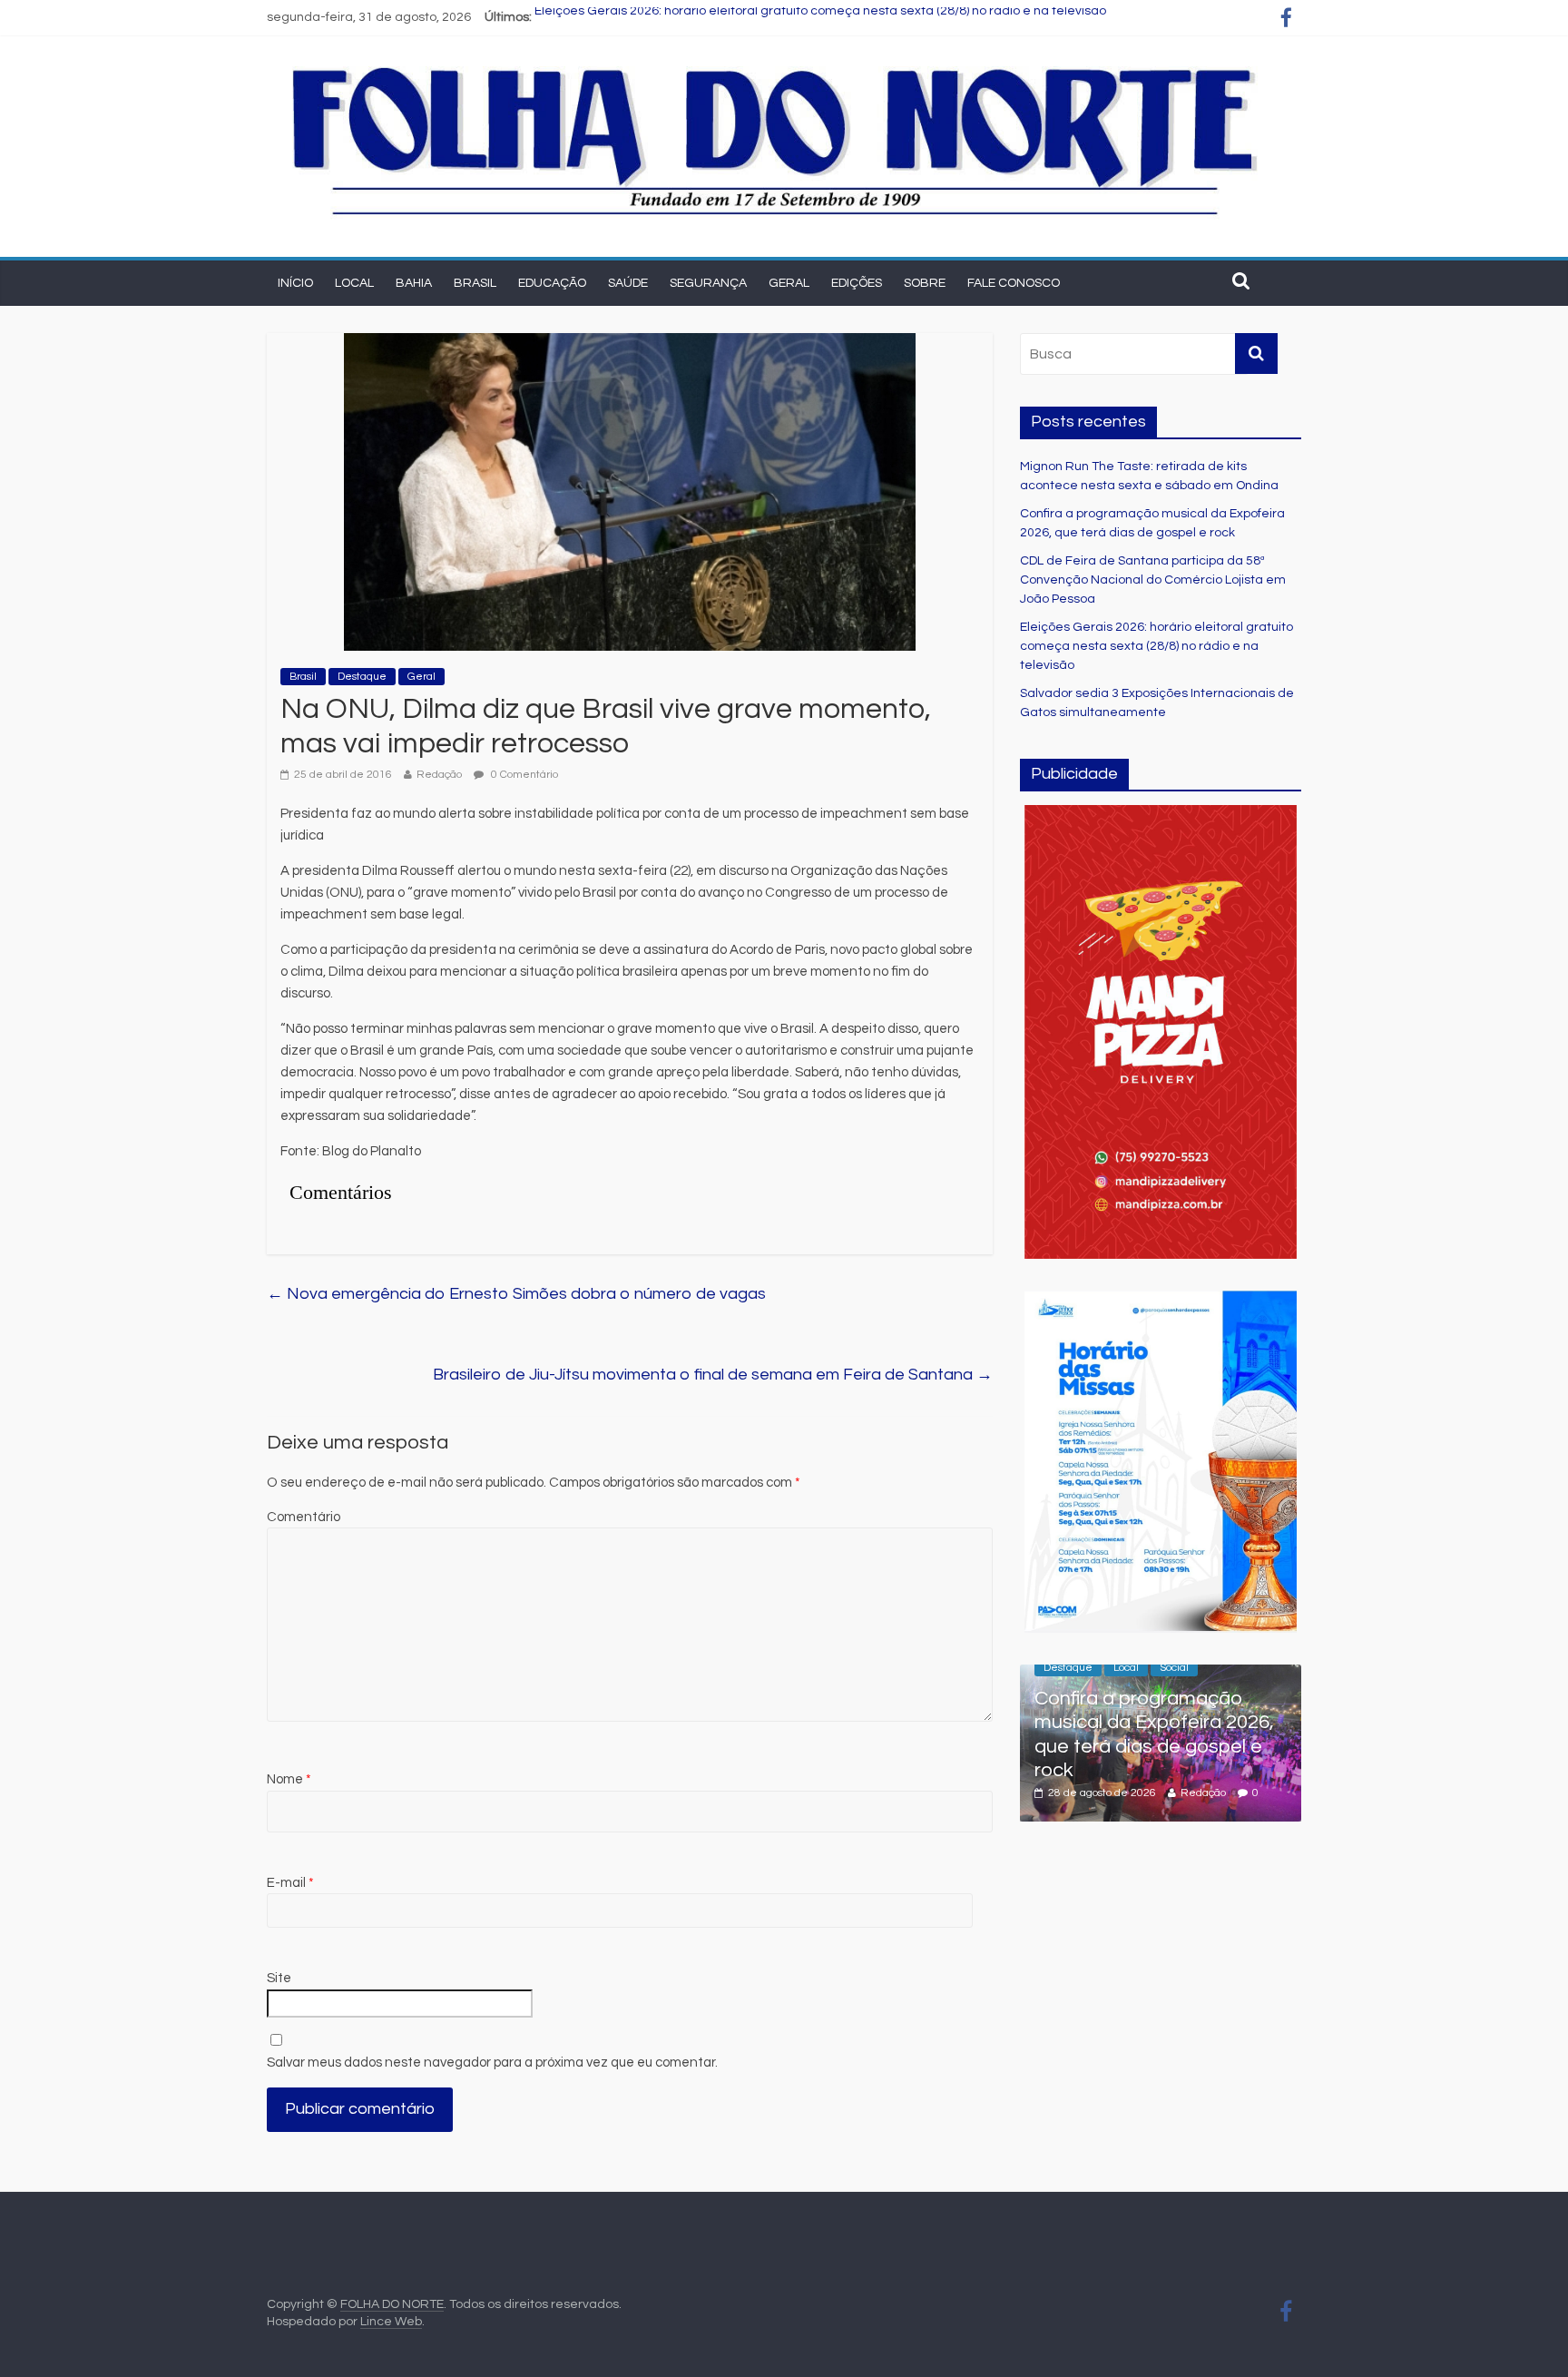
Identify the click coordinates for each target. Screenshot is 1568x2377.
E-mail (290, 1883)
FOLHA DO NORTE (392, 2304)
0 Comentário (523, 775)
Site (279, 1978)
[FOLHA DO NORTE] (775, 64)
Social (1174, 1668)
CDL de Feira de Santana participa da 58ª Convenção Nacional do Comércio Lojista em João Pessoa (1153, 580)
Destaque (362, 677)
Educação (552, 283)
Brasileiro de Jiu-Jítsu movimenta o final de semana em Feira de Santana (713, 1375)
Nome (289, 1779)
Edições (857, 283)
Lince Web (391, 2322)
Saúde (628, 283)
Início (295, 283)
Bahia (414, 283)
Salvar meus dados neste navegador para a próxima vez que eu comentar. (492, 2063)
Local (354, 283)
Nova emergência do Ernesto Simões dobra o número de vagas (516, 1294)
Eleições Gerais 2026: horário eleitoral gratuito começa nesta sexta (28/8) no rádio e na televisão (820, 17)
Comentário (304, 1517)
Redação (439, 775)
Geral (789, 283)
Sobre (925, 283)
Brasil (475, 283)
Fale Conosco (1014, 283)
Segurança (708, 283)
